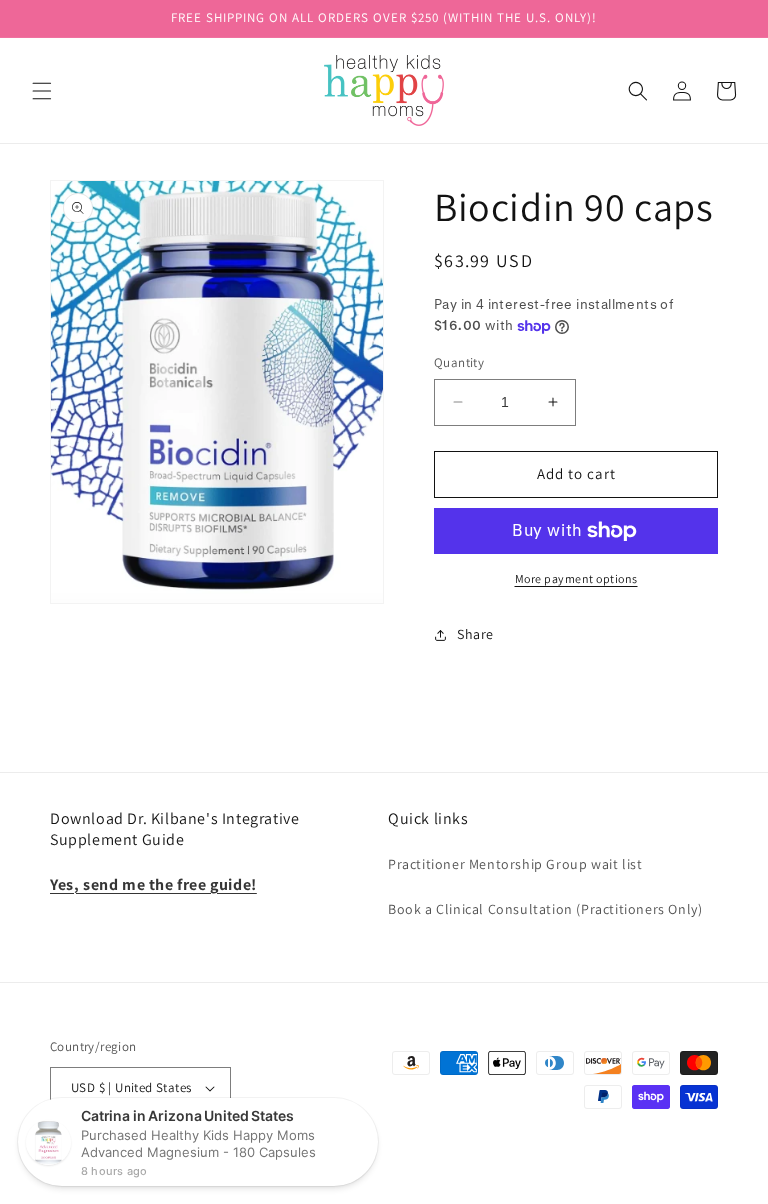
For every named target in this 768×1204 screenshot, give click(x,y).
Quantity (459, 362)
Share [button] (475, 634)
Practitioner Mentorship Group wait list (515, 864)
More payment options (576, 578)
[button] (42, 91)
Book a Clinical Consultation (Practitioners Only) (545, 909)
